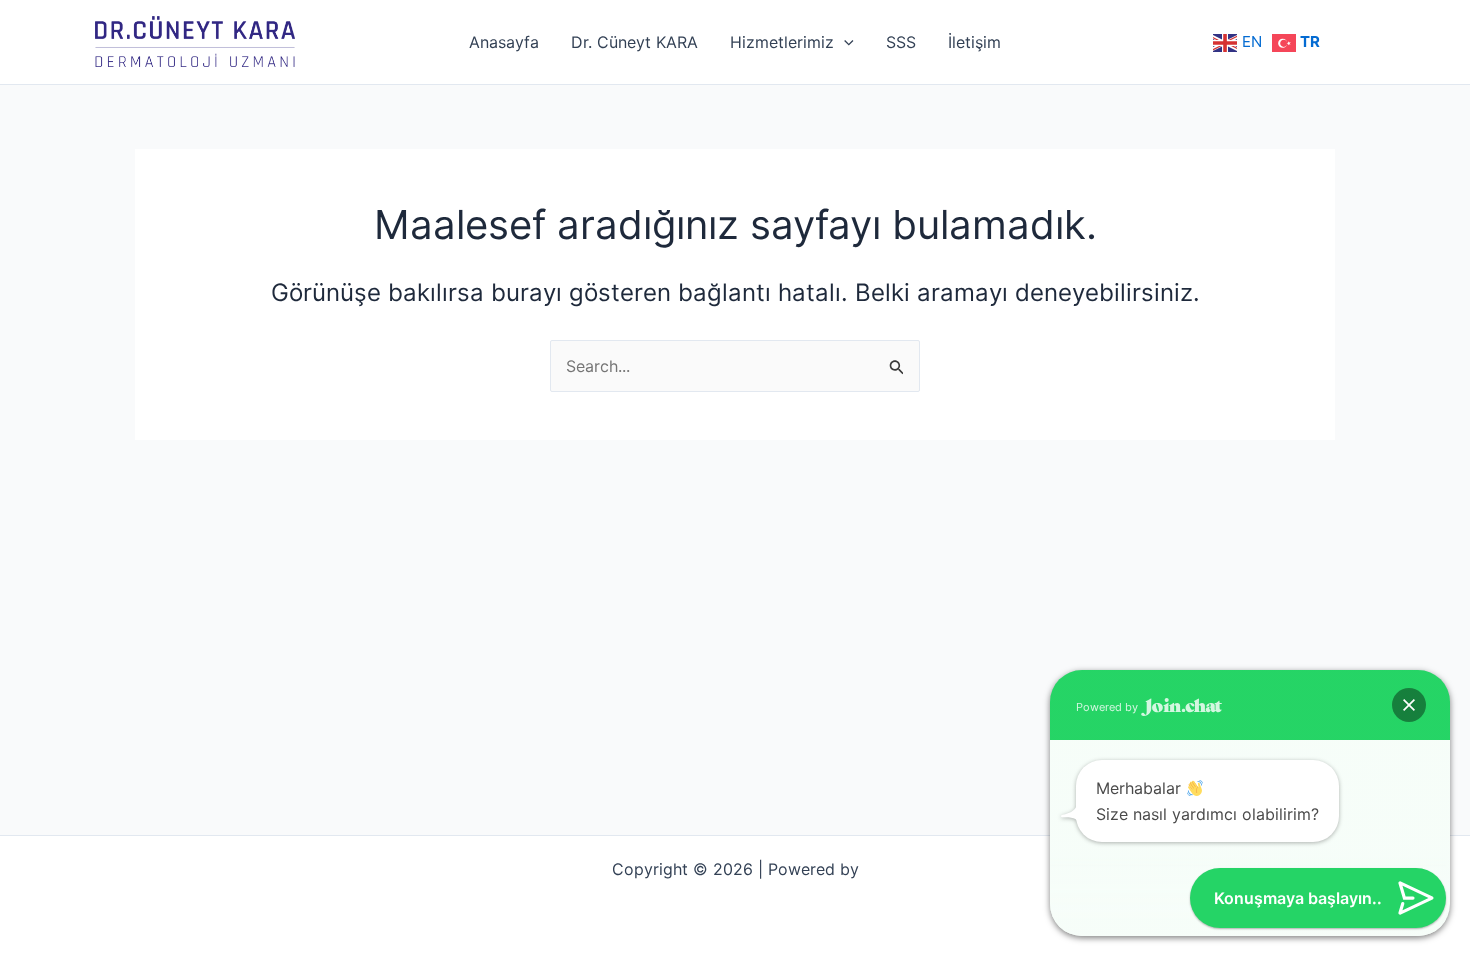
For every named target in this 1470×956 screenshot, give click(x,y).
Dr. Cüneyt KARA (634, 42)
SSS (901, 42)
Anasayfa (504, 42)
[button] (1409, 705)
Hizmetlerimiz (782, 42)
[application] (844, 42)
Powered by (1108, 707)
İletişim (974, 42)
